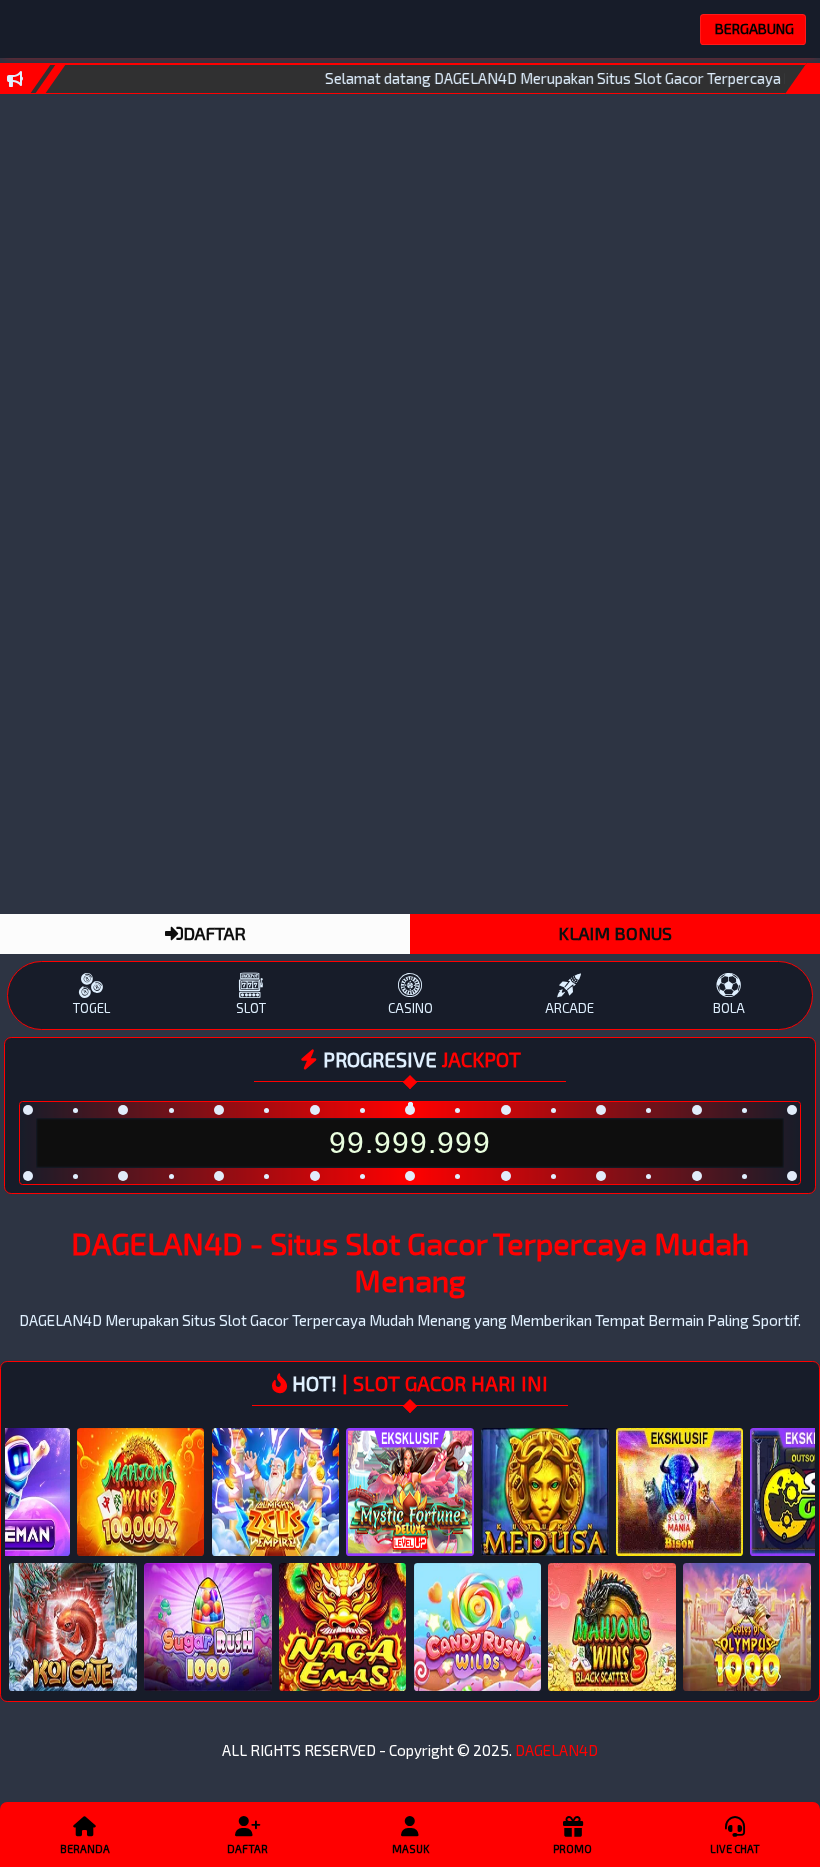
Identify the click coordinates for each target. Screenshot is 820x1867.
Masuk (410, 1848)
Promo (572, 1848)
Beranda (85, 1848)
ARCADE (569, 1008)
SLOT (251, 1008)
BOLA (729, 1008)
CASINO (410, 1008)
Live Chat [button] (735, 1848)
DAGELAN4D (556, 1750)
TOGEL (91, 1008)
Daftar (247, 1848)
